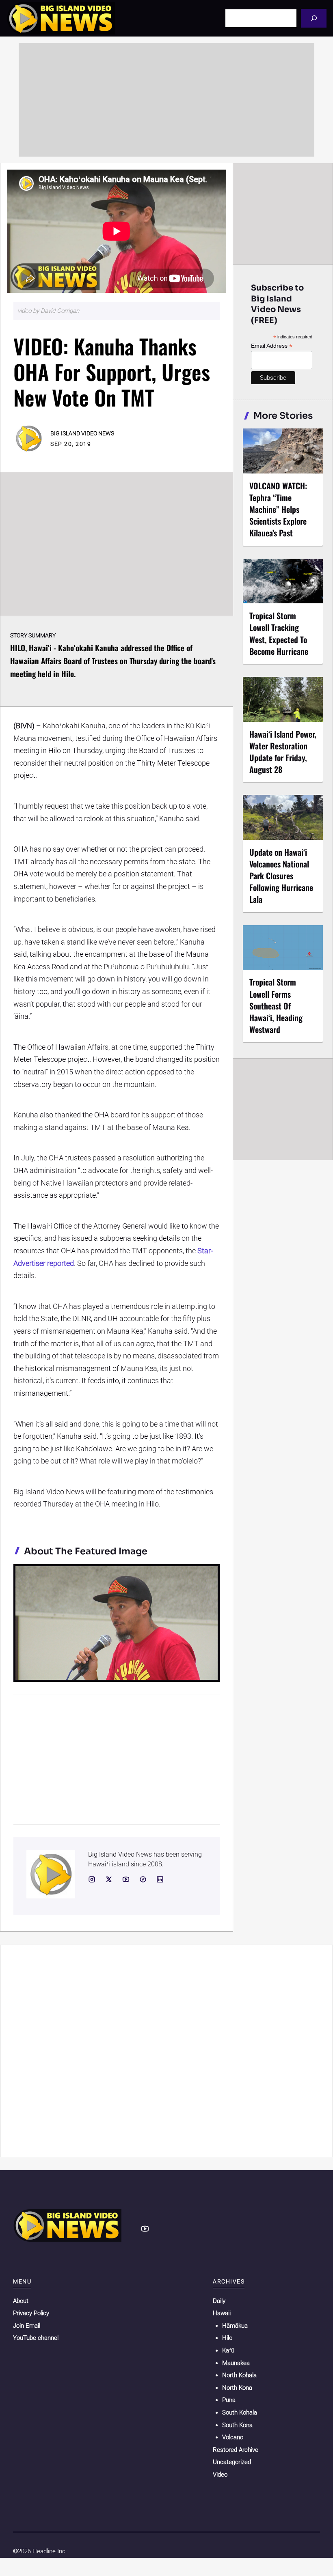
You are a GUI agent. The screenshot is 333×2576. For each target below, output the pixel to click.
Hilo (227, 2338)
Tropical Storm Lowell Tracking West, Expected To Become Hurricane (279, 633)
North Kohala (239, 2375)
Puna (229, 2400)
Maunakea (236, 2363)
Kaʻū (228, 2350)
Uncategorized (232, 2462)
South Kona (237, 2425)
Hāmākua (235, 2326)
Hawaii (222, 2313)
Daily (219, 2301)
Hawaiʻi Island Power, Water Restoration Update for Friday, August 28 (283, 752)
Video (220, 2475)
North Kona (237, 2388)
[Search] (314, 18)
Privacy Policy (31, 2313)
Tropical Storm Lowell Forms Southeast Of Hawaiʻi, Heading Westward (276, 1006)
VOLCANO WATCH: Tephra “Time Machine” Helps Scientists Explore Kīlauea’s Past (278, 509)
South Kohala (240, 2412)
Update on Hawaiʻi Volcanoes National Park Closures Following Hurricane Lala (281, 876)
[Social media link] (92, 1879)
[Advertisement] (166, 100)
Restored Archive (236, 2450)
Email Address (272, 346)
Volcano (233, 2437)
